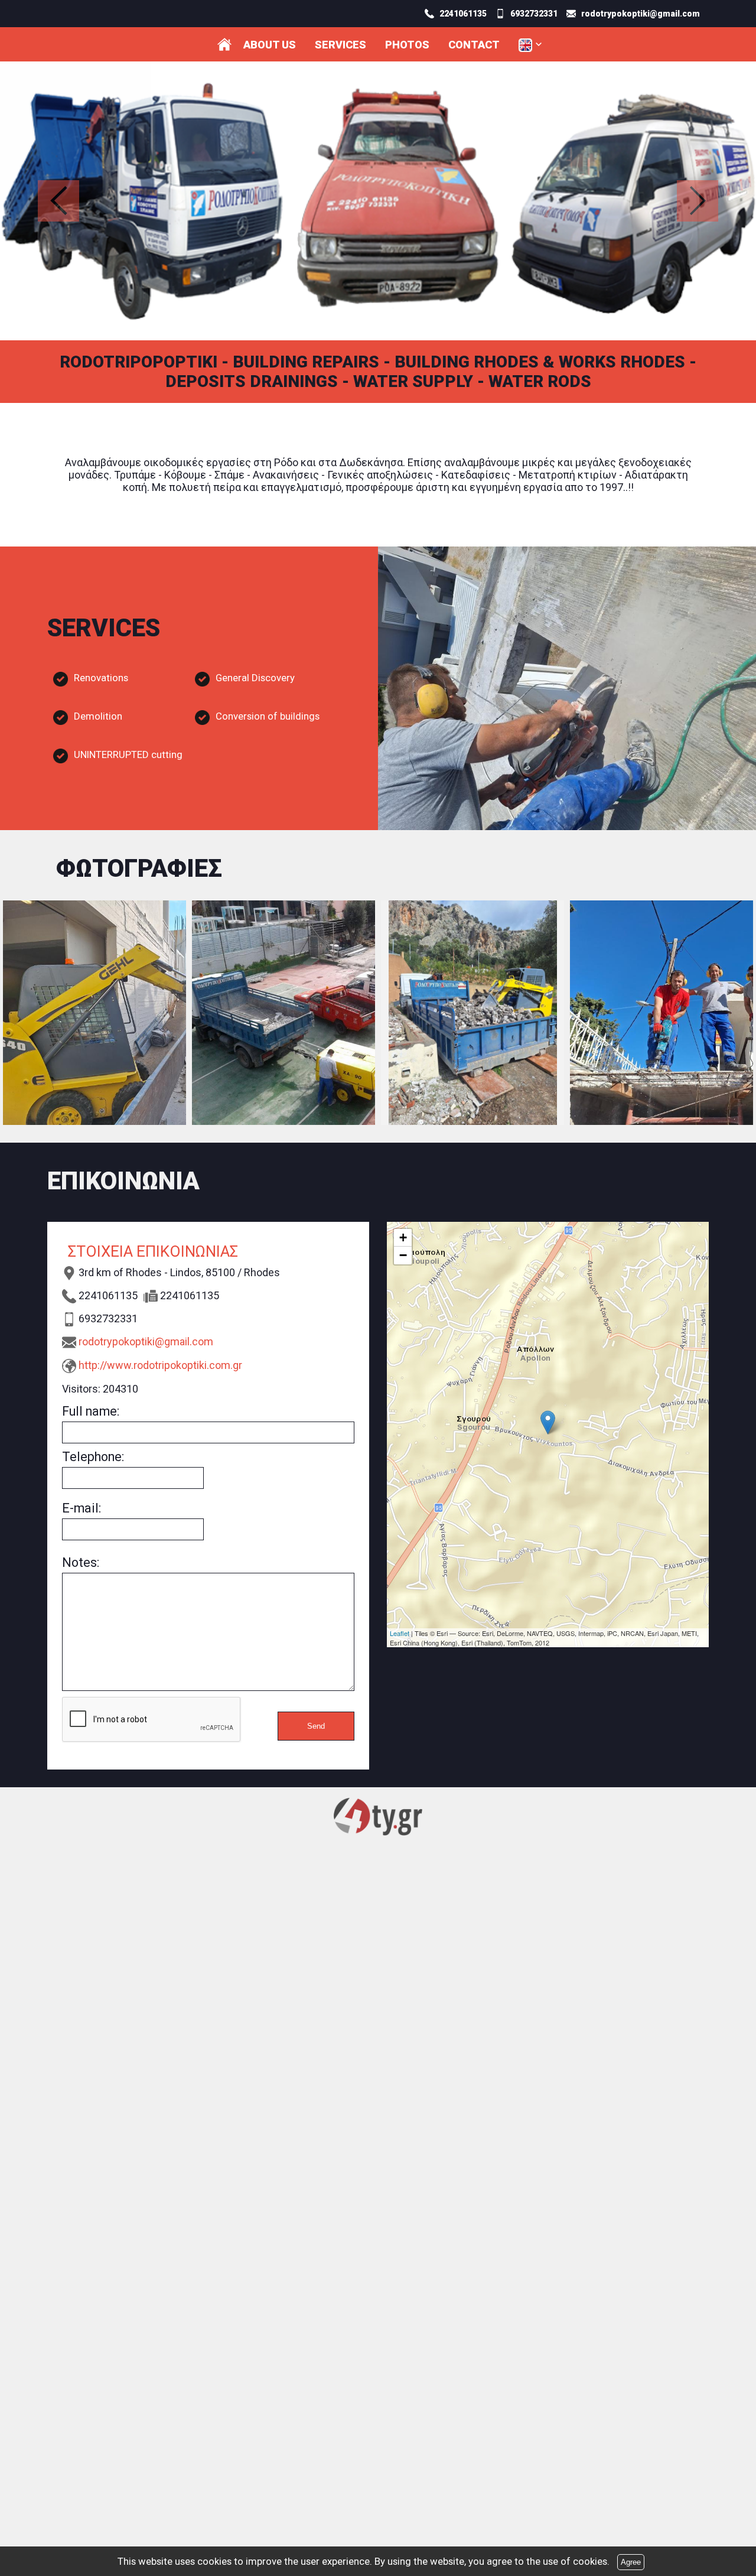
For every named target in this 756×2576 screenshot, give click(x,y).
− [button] (403, 1255)
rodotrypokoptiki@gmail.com (146, 1341)
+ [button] (403, 1237)
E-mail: (82, 1508)
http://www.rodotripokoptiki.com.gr (160, 1365)
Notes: (81, 1562)
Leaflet (400, 1633)
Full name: (91, 1411)
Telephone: (93, 1457)
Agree (631, 2562)
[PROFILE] (224, 44)
